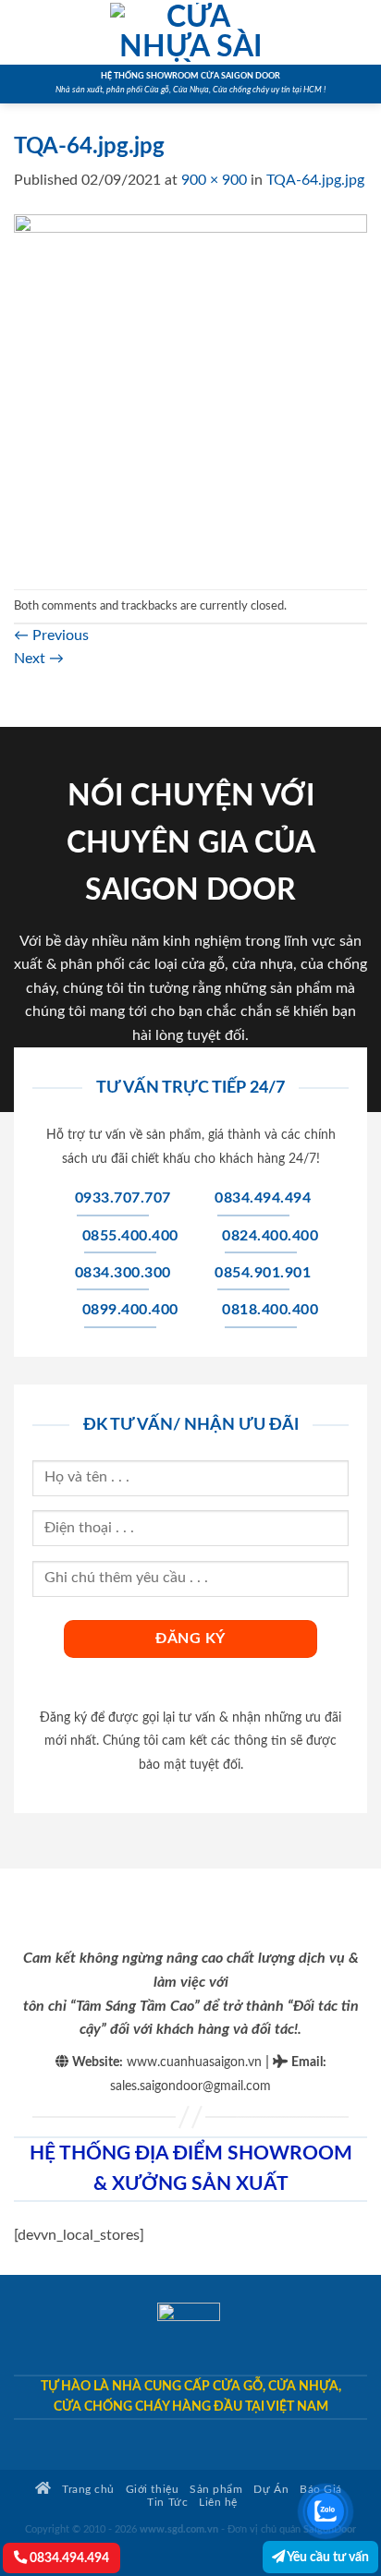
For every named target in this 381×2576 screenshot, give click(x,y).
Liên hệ (218, 2503)
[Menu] (25, 32)
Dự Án (271, 2490)
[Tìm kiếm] (360, 32)
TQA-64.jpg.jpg (315, 180)
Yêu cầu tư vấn (327, 2557)
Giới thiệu (152, 2490)
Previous (51, 635)
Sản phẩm (216, 2490)
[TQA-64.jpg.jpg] (190, 390)
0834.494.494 (68, 2558)
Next (39, 659)
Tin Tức (167, 2503)
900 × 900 (214, 180)
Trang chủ (87, 2490)
